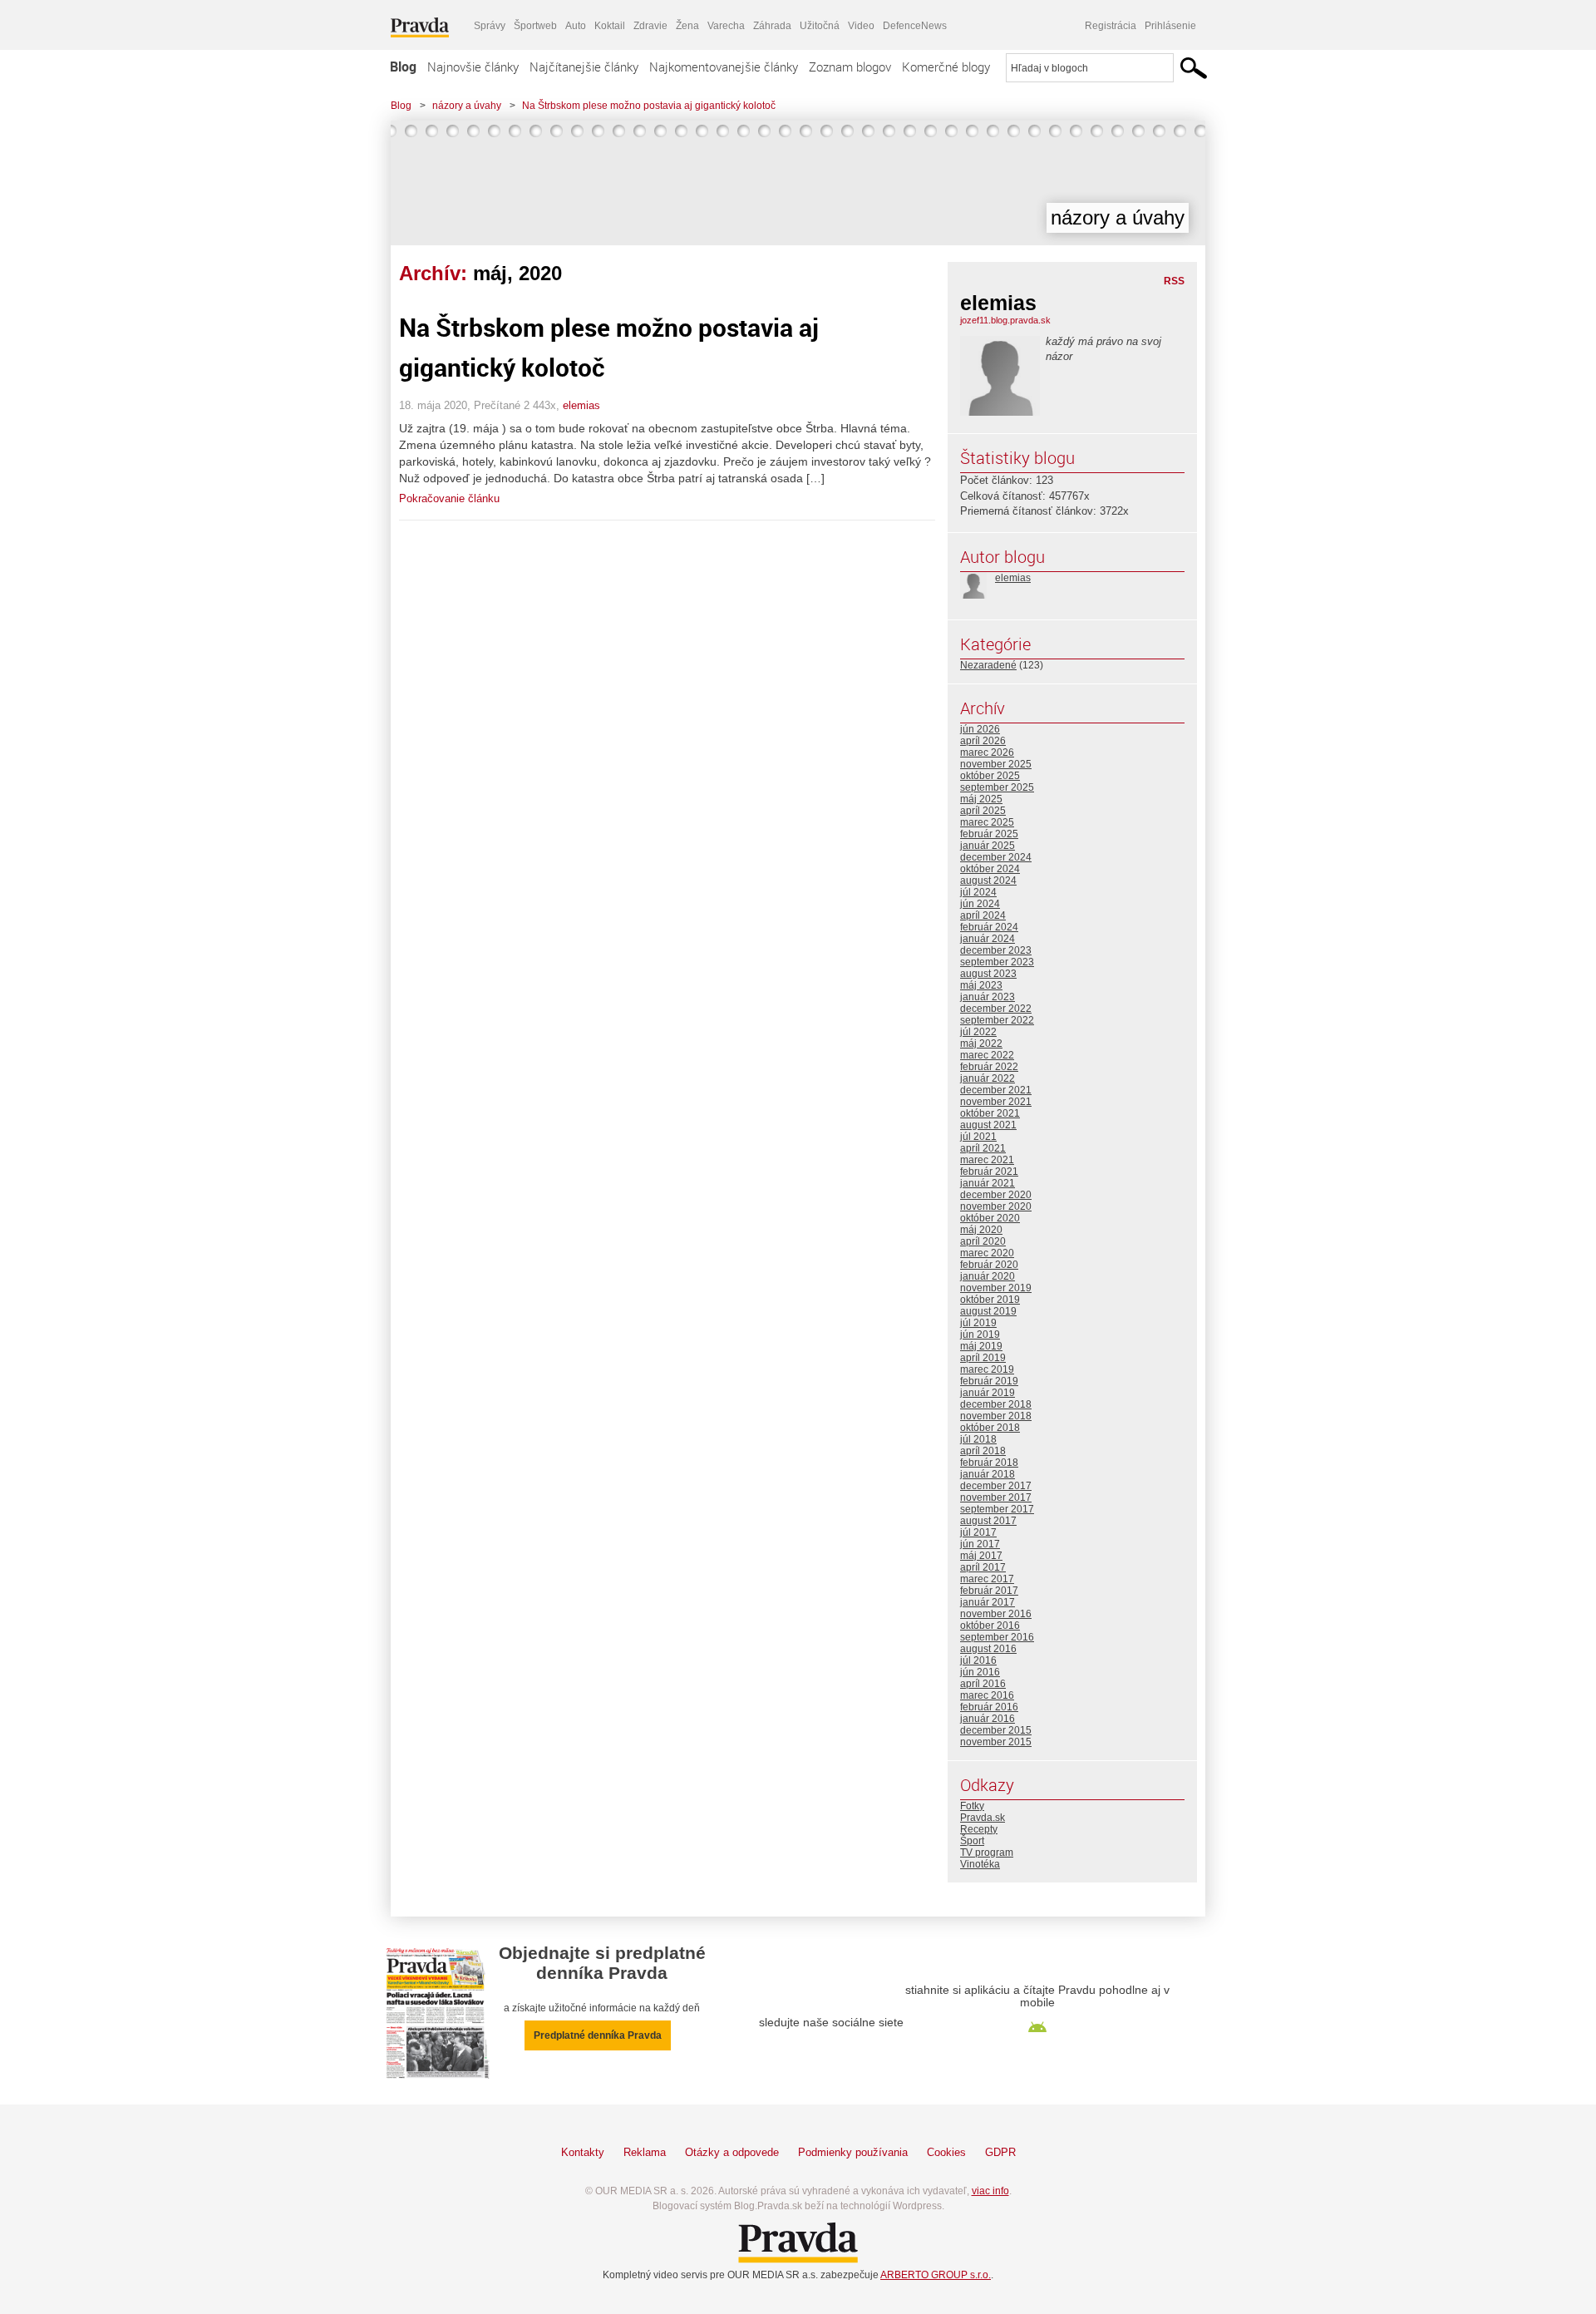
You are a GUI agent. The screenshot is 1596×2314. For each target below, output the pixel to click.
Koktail (610, 26)
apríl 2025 (983, 811)
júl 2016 (978, 1660)
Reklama (645, 2152)
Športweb (535, 26)
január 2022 (988, 1078)
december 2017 (996, 1486)
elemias (581, 405)
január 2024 (988, 939)
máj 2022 (981, 1044)
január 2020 (988, 1276)
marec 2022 (987, 1055)
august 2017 (988, 1521)
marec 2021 (987, 1160)
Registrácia (1111, 26)
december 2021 (996, 1090)
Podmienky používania (853, 2152)
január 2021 (988, 1183)
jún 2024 (980, 904)
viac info (990, 2191)
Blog (403, 67)
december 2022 (996, 1009)
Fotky (972, 1806)
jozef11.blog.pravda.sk (1005, 320)
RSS (1174, 281)
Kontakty (583, 2152)
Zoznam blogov (850, 67)
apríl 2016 (983, 1684)
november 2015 (996, 1742)
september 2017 (997, 1509)
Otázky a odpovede (732, 2152)
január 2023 (988, 997)
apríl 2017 (983, 1567)
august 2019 (988, 1311)
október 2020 (990, 1218)
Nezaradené (988, 665)
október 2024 (990, 869)
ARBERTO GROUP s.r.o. (936, 2275)
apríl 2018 (983, 1451)
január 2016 (988, 1719)
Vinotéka (980, 1864)
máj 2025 (981, 799)
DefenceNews (915, 26)
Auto (576, 26)
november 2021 (996, 1102)
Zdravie (650, 26)
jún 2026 (980, 729)
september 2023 (997, 962)
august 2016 (988, 1649)
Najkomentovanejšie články (724, 67)
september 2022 (997, 1020)
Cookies (946, 2152)
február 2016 (989, 1707)
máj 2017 (981, 1556)
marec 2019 (987, 1369)
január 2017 (988, 1602)
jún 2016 (980, 1672)
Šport (972, 1841)
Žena (687, 26)
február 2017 (989, 1591)
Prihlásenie (1170, 26)
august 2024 (988, 881)
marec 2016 (987, 1695)
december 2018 (996, 1404)
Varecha (726, 26)
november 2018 (996, 1416)
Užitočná (820, 26)
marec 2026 (987, 752)
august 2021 (988, 1125)
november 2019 (996, 1288)
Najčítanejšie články (584, 67)
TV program (987, 1853)
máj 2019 (981, 1346)
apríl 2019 (983, 1358)
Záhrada (772, 26)
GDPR (1000, 2152)
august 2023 (988, 974)
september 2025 (997, 787)
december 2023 (996, 950)
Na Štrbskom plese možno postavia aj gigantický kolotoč (649, 106)
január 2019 (988, 1393)
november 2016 (996, 1614)
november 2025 (996, 764)
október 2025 (990, 776)
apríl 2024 (983, 915)
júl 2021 (978, 1137)
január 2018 (988, 1474)
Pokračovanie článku (449, 498)
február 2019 (989, 1381)
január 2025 (988, 846)
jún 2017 (980, 1544)
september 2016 (997, 1637)
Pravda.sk (983, 1818)
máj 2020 (981, 1230)
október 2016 (990, 1626)
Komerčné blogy (946, 67)
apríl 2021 (983, 1148)
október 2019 (990, 1300)
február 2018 (989, 1463)
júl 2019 (978, 1323)
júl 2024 (978, 892)
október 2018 (990, 1428)
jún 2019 (980, 1335)
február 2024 (989, 927)
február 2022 (989, 1067)
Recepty (979, 1829)
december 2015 (996, 1730)
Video (861, 26)
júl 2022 (978, 1032)
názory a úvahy (467, 106)
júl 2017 (978, 1532)
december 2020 (996, 1195)
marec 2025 (987, 822)
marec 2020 (987, 1253)
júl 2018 (978, 1439)
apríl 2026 (983, 741)
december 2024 (996, 857)
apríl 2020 (983, 1241)
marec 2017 (987, 1579)
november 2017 (996, 1497)
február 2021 (989, 1172)
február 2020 (989, 1265)
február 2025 (989, 834)
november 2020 (996, 1206)
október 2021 (990, 1113)
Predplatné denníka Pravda (598, 2035)
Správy (490, 26)
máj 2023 (981, 985)
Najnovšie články (473, 67)
